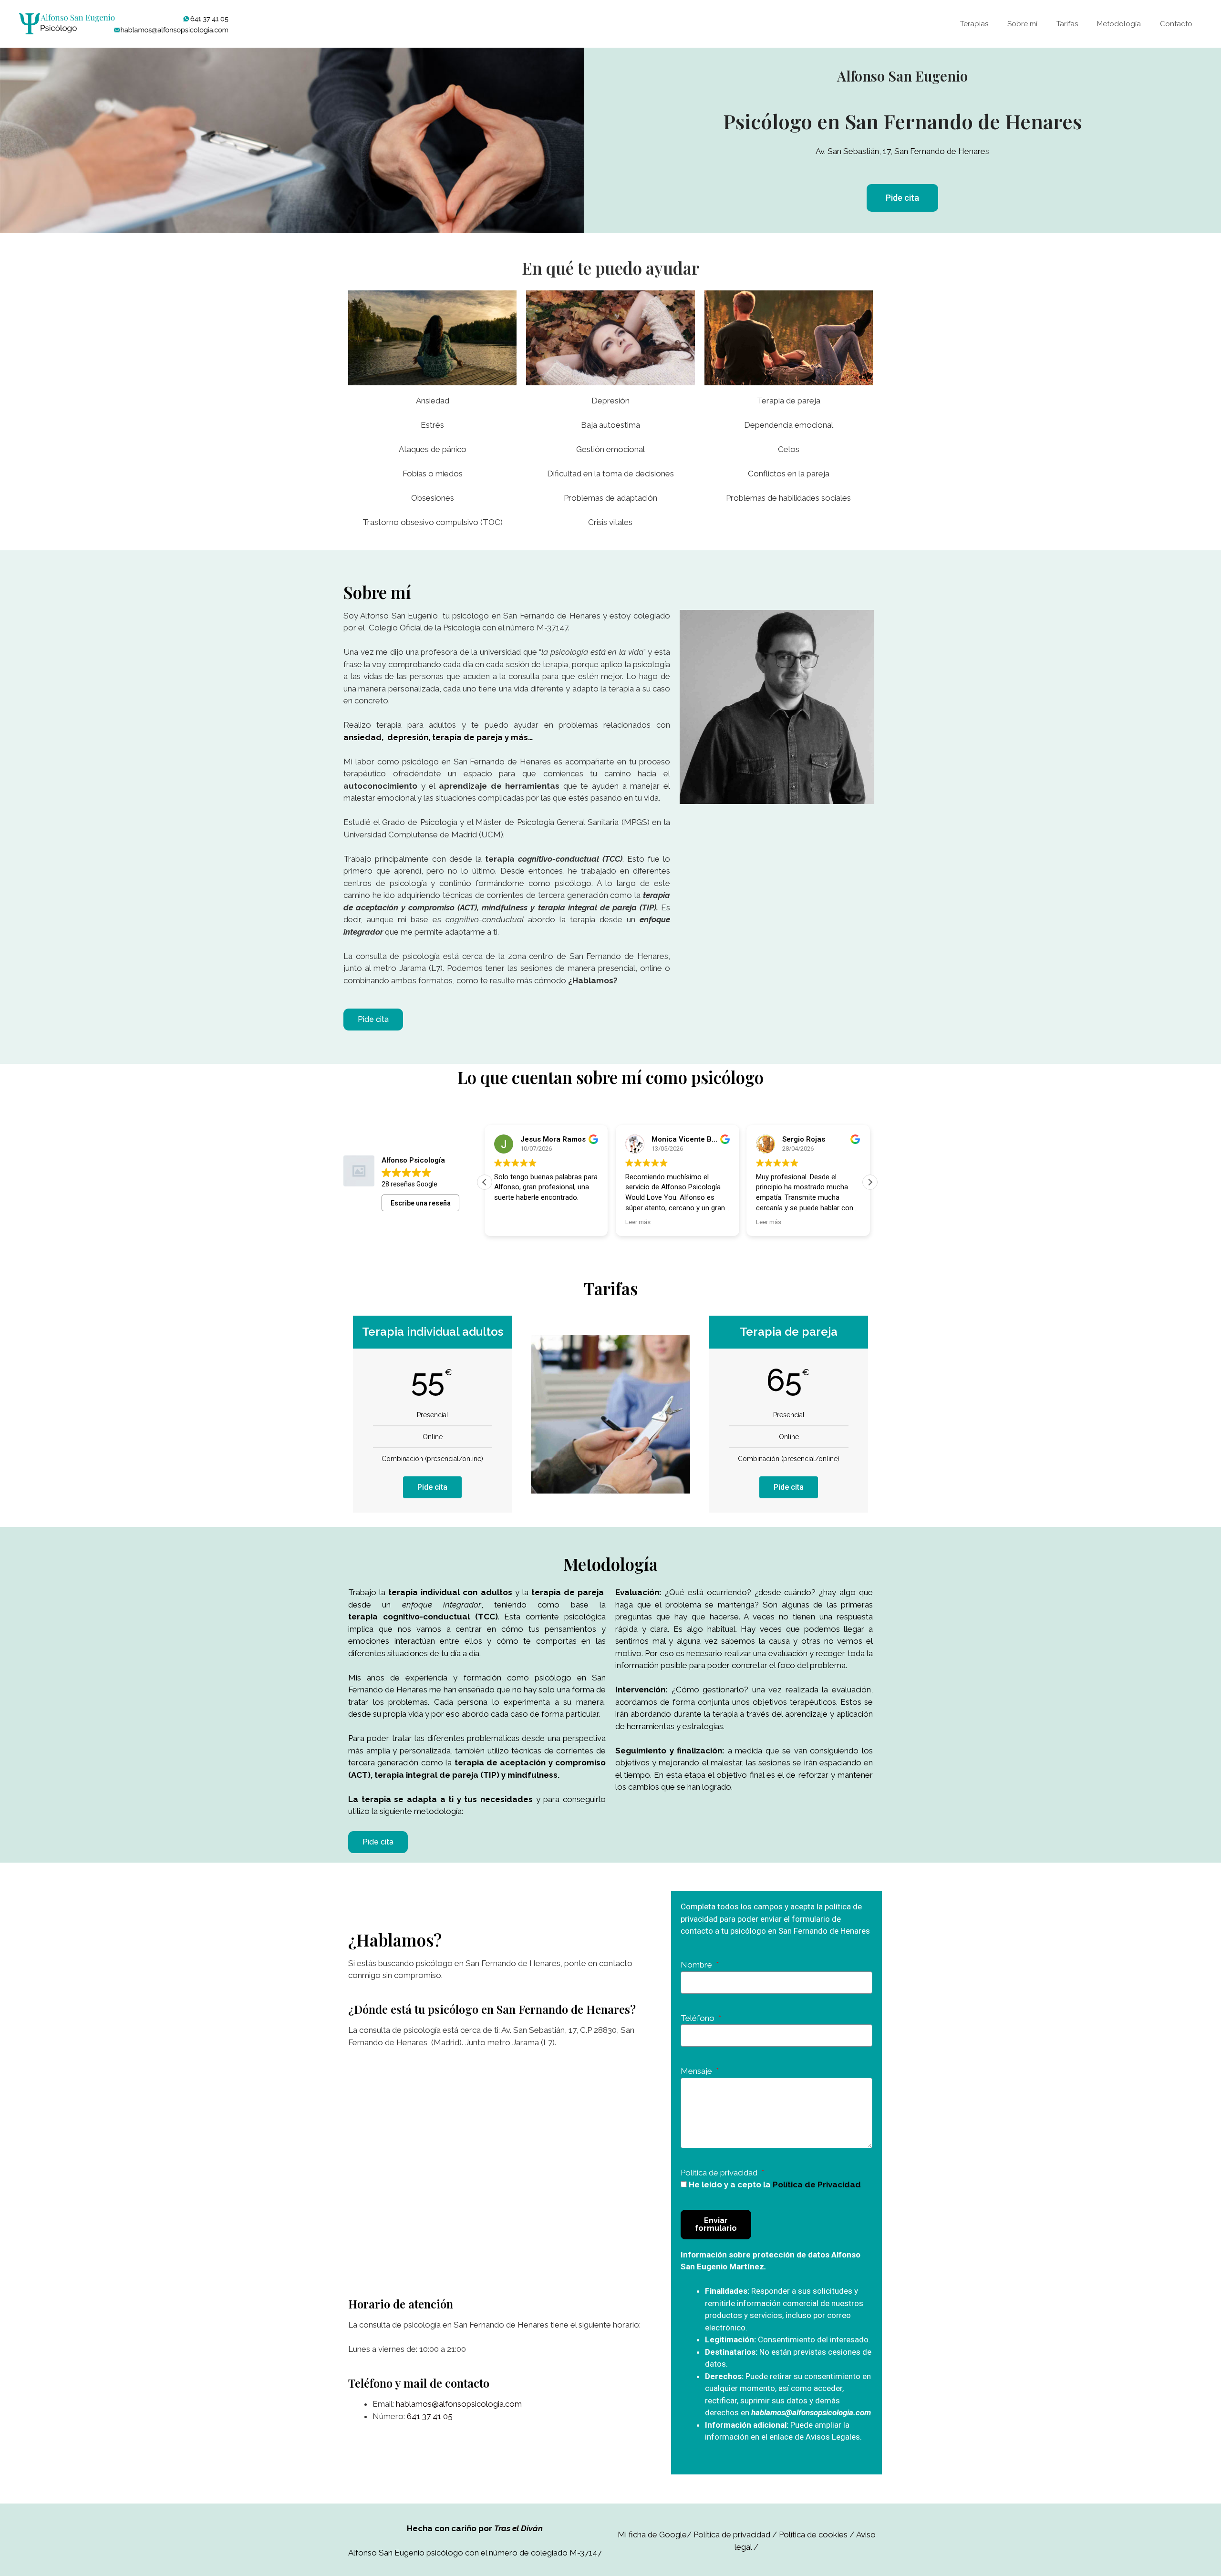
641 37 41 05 (430, 2416)
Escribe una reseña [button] (421, 1203)
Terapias (974, 24)
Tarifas (1067, 24)
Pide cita (432, 1487)
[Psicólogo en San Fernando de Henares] (124, 23)
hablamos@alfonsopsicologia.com (459, 2404)
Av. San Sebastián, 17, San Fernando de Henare (900, 151)
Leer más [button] (638, 1222)
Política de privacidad (720, 2173)
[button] (902, 198)
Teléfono (698, 2018)
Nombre (697, 1965)
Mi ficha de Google (652, 2535)
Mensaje (697, 2071)
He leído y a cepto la (775, 2184)
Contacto (1176, 24)
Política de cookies (813, 2535)
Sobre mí (1022, 24)
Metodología (1119, 24)
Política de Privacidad (817, 2184)
